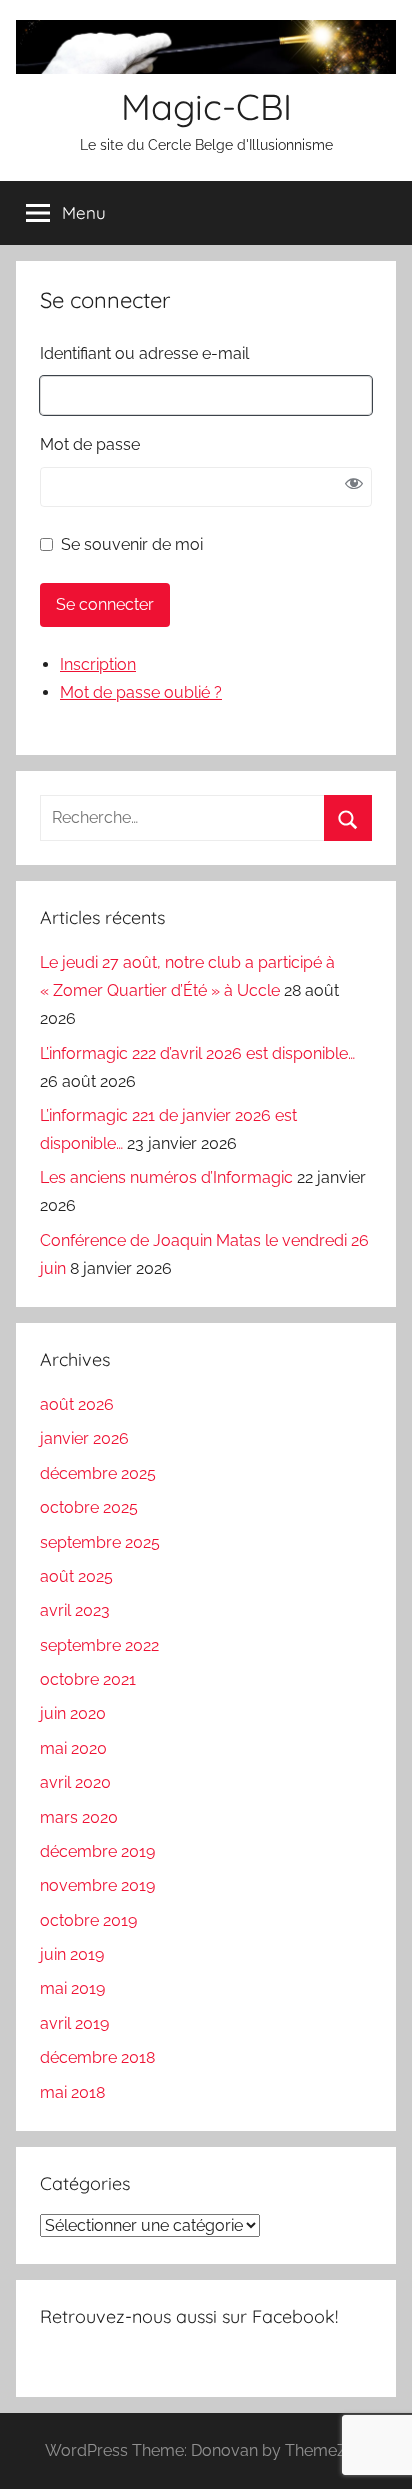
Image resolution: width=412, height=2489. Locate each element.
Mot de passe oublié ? (141, 692)
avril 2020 (75, 1782)
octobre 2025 (89, 1507)
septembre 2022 (99, 1645)
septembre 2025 (100, 1542)
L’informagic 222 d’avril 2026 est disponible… (197, 1053)
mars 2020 (79, 1817)
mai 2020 (73, 1748)
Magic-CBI (206, 106)
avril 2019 (74, 2023)
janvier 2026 (84, 1438)
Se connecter (105, 604)
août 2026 (77, 1404)
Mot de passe (90, 444)
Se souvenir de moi (132, 544)
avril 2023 (75, 1610)
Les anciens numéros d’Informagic (166, 1177)
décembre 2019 (97, 1851)
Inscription (98, 664)
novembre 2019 (97, 1885)
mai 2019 (72, 1988)
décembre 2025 (98, 1473)
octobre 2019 (88, 1920)
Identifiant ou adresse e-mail (144, 353)
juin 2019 (72, 1954)
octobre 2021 (88, 1679)
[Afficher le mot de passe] (354, 487)
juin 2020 (73, 1713)
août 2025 (76, 1576)
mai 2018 (72, 2092)
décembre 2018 (97, 2057)
